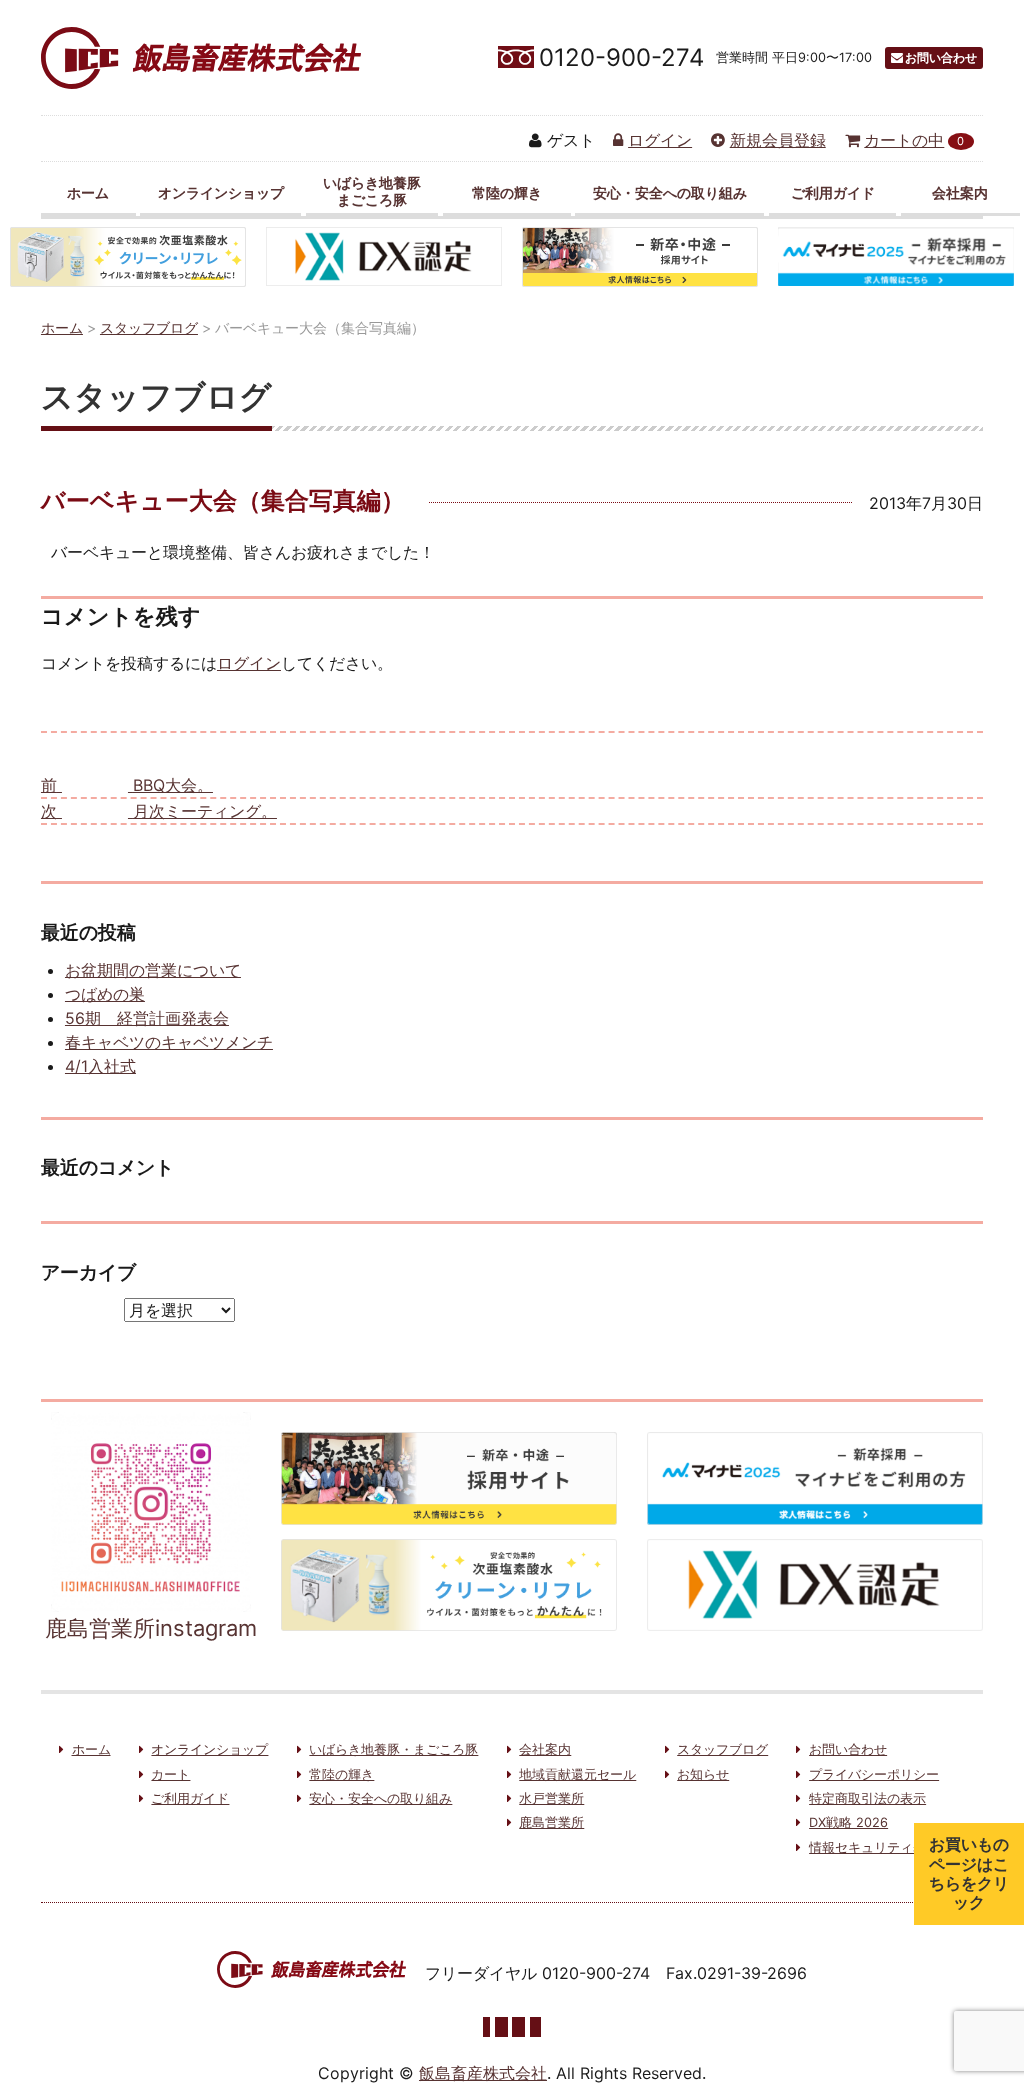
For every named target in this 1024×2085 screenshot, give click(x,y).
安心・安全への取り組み (670, 192)
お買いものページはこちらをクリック (969, 1873)
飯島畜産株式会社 (483, 2073)
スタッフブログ (722, 1749)
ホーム (88, 192)
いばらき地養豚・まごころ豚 (393, 1749)
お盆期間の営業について (153, 970)
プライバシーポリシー (874, 1774)
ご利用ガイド (833, 192)
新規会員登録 (778, 140)
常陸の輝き (507, 192)
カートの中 (914, 140)
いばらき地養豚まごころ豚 (372, 191)
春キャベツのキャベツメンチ (169, 1042)
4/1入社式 (100, 1066)
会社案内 (960, 192)
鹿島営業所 (551, 1822)
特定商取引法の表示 (867, 1798)
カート (170, 1774)
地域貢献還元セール (577, 1774)
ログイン (660, 140)
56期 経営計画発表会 (147, 1018)
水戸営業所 (551, 1798)
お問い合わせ (941, 57)
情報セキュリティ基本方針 (887, 1847)
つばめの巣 (105, 994)
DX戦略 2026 (848, 1822)
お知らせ (703, 1774)
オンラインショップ (221, 192)
